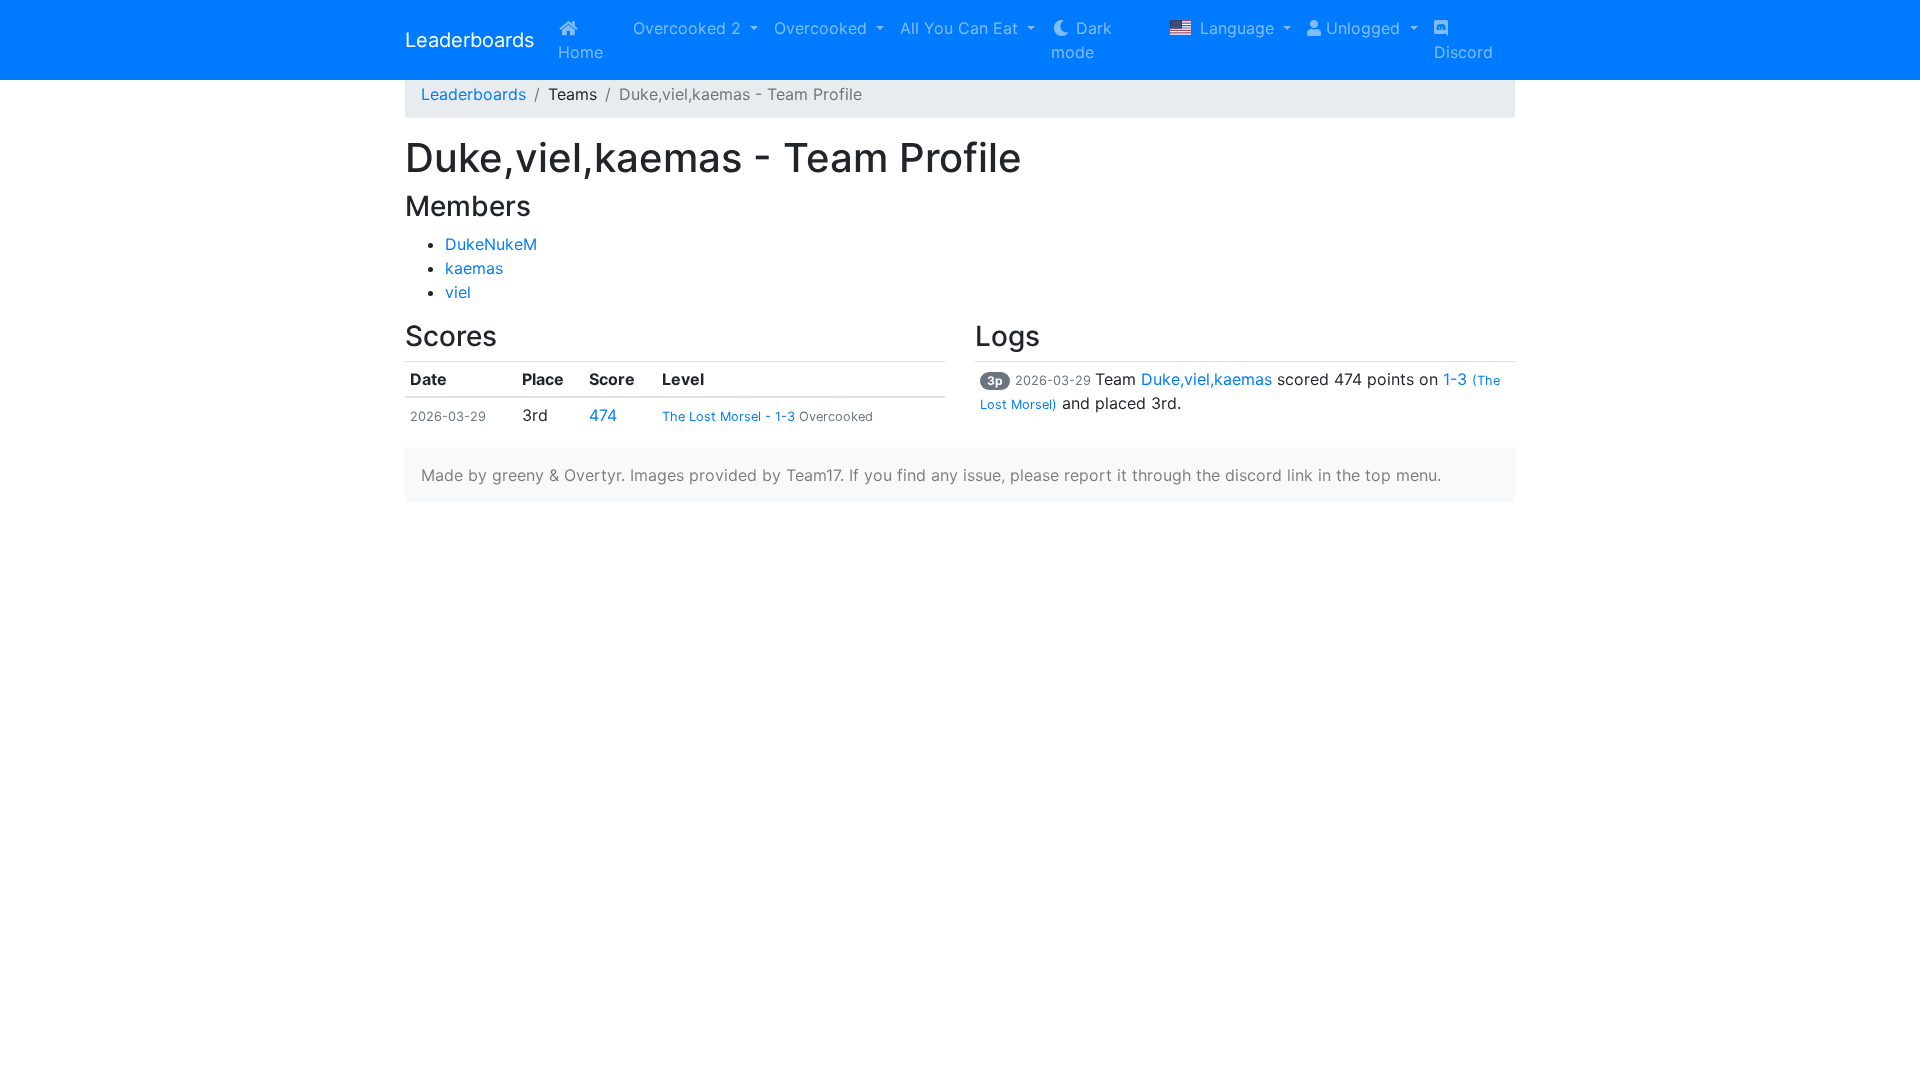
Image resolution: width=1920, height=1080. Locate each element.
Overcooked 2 (689, 28)
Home (580, 52)
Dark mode (1081, 40)
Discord (1463, 52)
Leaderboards (469, 40)
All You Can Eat (961, 28)
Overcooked (823, 28)
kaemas (474, 268)
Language (1237, 28)
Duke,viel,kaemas (1206, 379)
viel (458, 292)
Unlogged (1363, 28)
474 (603, 415)
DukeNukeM (491, 244)
